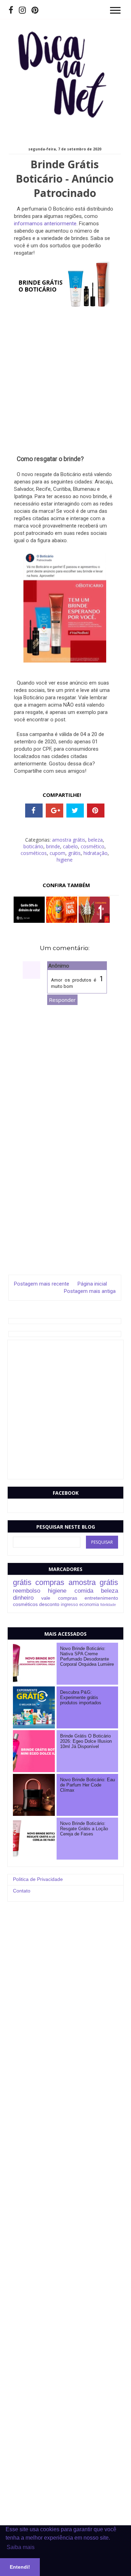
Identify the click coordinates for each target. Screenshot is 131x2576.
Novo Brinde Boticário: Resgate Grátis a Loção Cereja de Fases (84, 1829)
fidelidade (108, 1605)
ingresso (69, 1605)
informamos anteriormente (45, 224)
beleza (95, 840)
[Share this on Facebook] (34, 811)
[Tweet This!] (75, 811)
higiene (65, 860)
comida (84, 1591)
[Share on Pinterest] (96, 811)
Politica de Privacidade (38, 1879)
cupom (57, 853)
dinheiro (23, 1598)
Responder (62, 1000)
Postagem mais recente (42, 1284)
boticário (33, 846)
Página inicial (92, 1284)
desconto (49, 1604)
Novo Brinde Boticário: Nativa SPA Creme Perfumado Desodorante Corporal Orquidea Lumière (87, 1657)
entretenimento (101, 1598)
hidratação (96, 853)
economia (89, 1605)
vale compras (59, 1598)
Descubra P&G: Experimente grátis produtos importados (81, 1698)
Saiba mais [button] (21, 2547)
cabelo (70, 846)
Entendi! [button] (20, 2567)
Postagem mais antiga (90, 1291)
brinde (53, 846)
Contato (22, 1891)
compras (50, 1582)
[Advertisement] (65, 382)
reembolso (27, 1591)
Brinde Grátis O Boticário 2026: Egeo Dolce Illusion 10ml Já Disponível (86, 1741)
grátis (74, 853)
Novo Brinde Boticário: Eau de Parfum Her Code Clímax (88, 1785)
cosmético (93, 846)
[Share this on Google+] (54, 811)
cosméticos (34, 853)
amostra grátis (69, 840)
